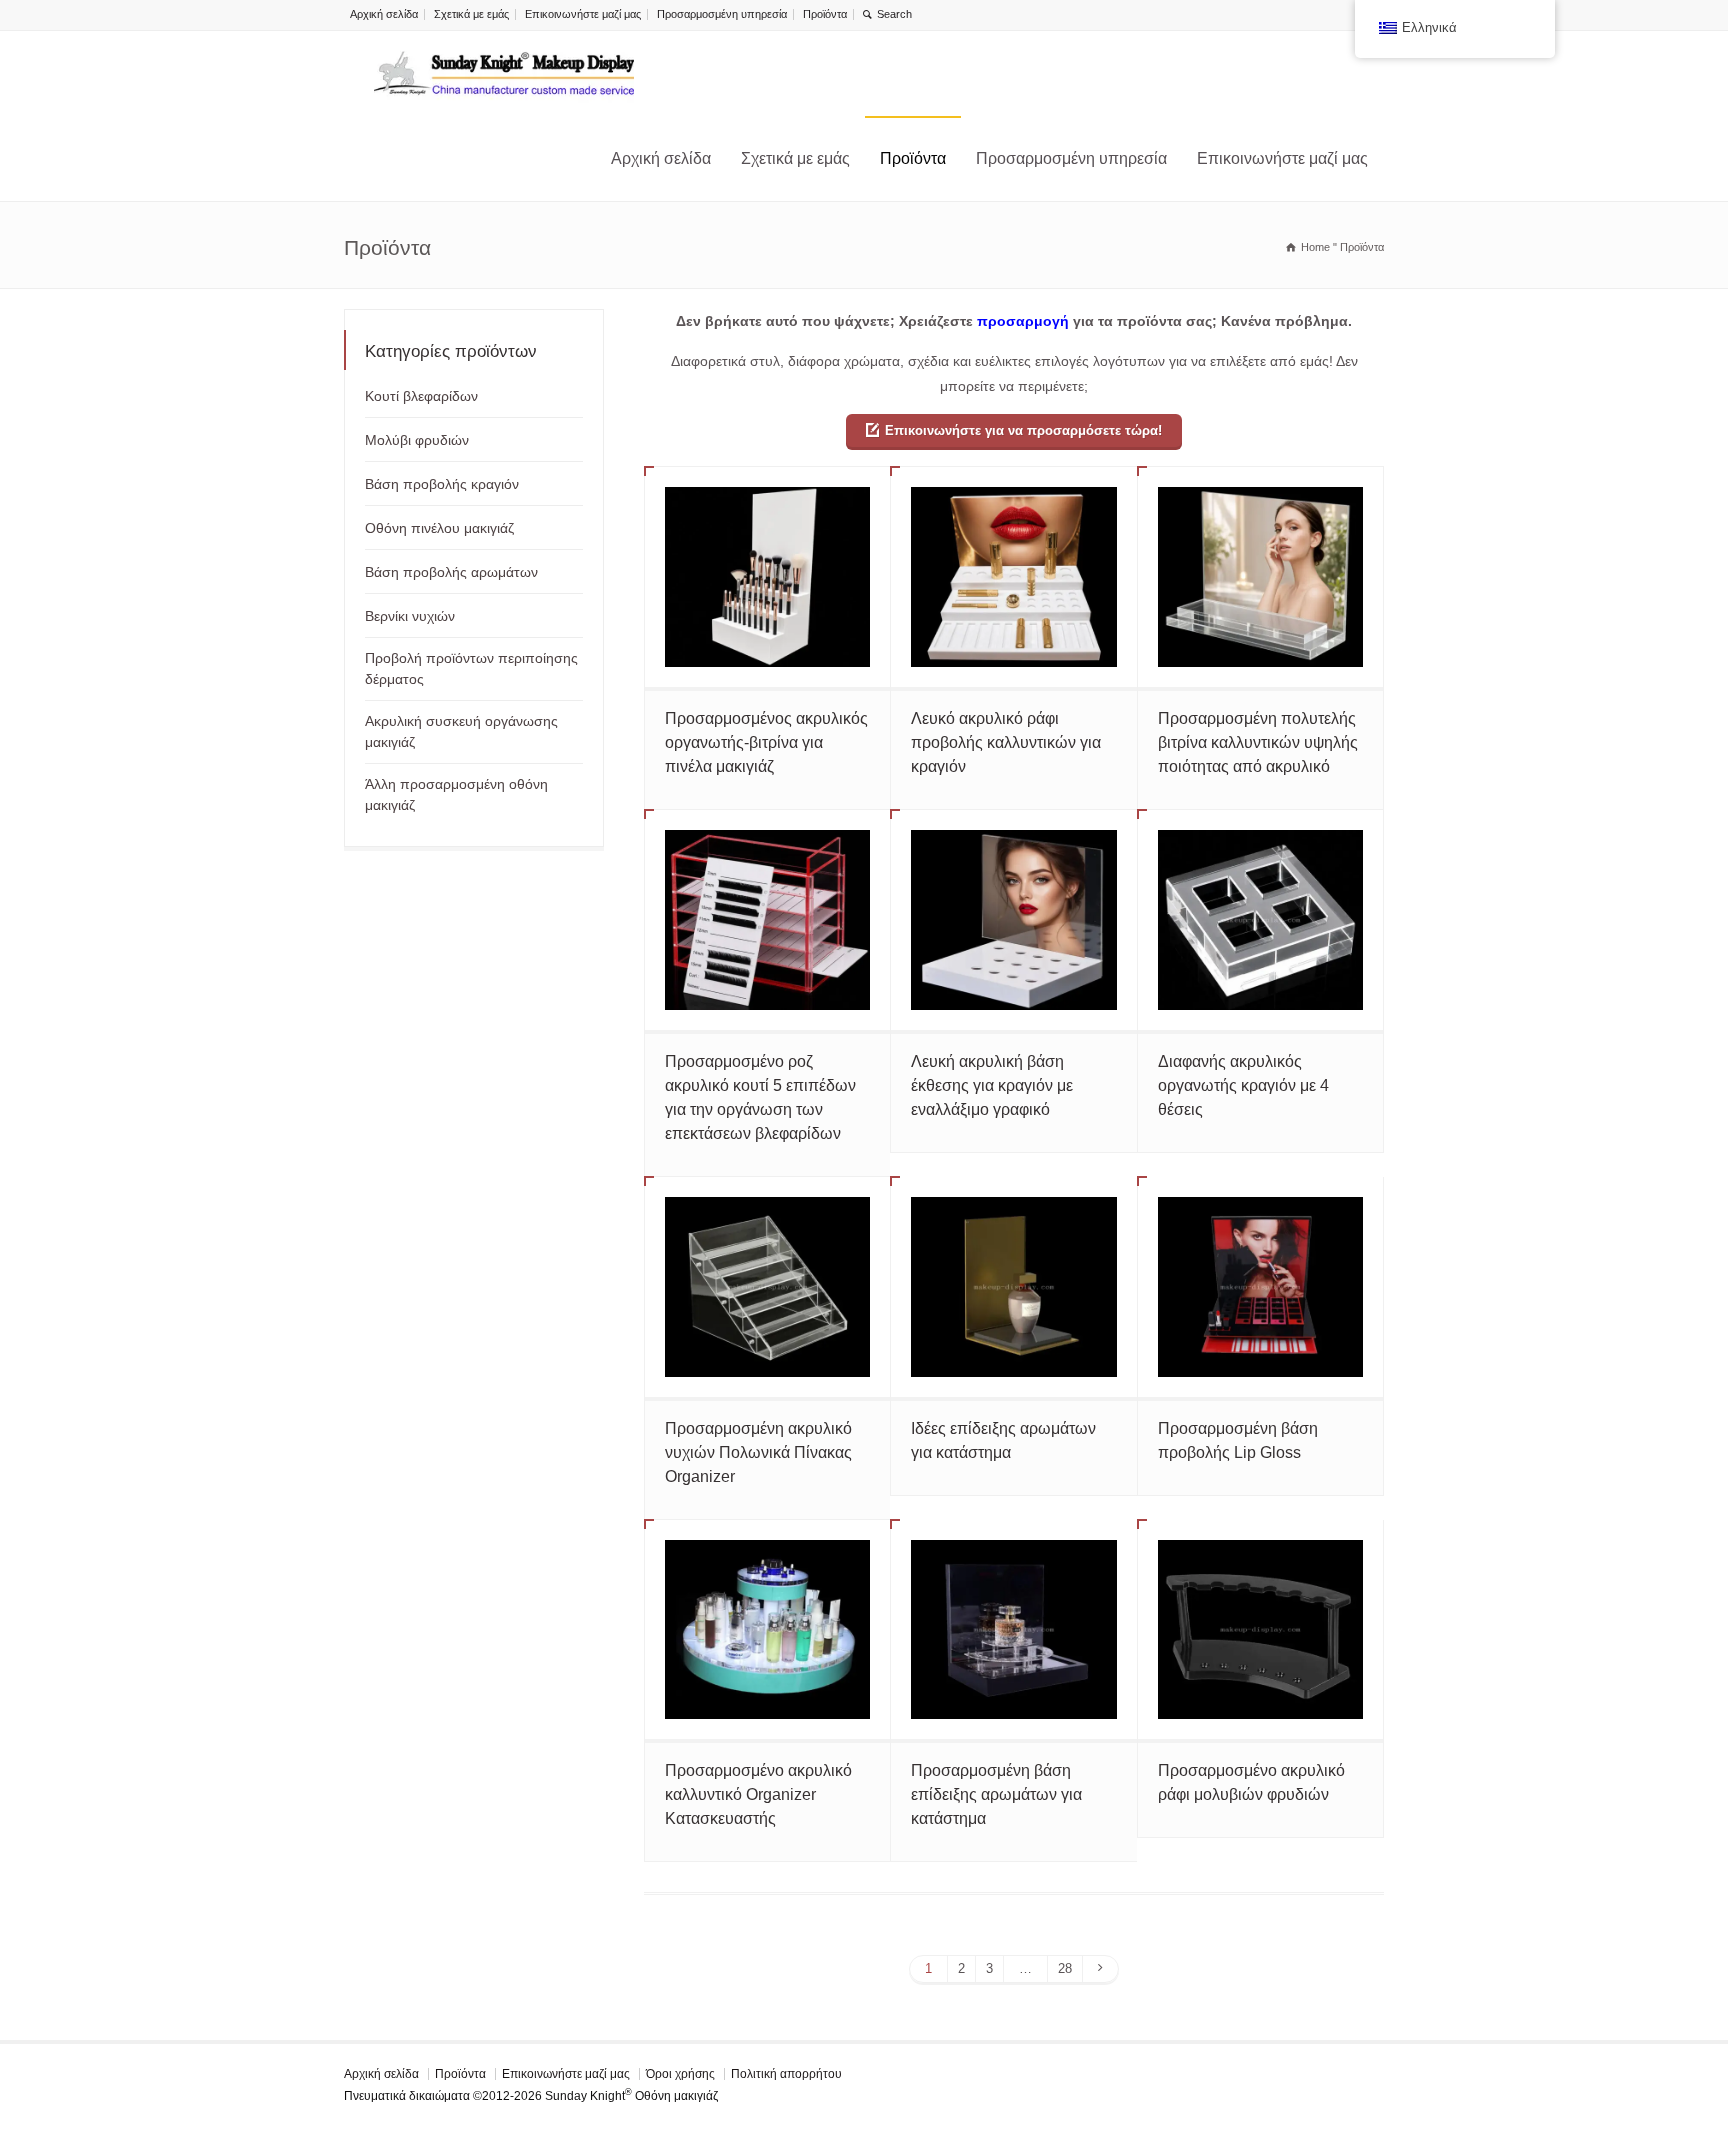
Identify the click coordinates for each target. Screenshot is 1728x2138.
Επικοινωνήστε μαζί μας (583, 14)
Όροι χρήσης (680, 2074)
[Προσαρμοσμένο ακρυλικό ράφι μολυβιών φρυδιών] (1260, 1630)
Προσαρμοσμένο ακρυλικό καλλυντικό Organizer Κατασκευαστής (758, 1794)
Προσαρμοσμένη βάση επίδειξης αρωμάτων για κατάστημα (996, 1794)
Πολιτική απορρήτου (786, 2074)
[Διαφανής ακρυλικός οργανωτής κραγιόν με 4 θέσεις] (1260, 920)
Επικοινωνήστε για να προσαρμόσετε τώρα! (1023, 430)
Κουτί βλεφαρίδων (421, 396)
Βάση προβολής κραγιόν (442, 484)
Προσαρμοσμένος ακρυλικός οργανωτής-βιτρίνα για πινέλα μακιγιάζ (766, 742)
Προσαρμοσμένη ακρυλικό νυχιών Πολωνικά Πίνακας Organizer (758, 1452)
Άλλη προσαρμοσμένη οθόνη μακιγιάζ (456, 794)
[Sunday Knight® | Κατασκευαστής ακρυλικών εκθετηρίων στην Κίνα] (504, 73)
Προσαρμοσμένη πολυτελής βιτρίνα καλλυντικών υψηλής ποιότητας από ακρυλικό (1258, 742)
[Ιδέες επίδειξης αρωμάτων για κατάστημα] (1013, 1287)
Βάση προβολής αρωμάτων (451, 572)
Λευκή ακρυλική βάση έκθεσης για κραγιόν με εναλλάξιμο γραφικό (992, 1085)
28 (1065, 1968)
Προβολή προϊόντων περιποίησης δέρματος (471, 668)
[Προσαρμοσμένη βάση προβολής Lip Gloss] (1260, 1287)
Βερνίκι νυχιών (410, 616)
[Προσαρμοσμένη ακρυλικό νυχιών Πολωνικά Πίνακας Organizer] (767, 1287)
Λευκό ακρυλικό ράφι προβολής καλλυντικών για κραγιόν (1006, 742)
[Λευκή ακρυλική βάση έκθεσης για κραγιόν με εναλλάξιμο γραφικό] (1013, 920)
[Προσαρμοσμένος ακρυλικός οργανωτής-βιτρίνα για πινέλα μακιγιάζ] (767, 577)
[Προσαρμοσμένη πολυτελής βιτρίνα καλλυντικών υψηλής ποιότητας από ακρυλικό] (1260, 577)
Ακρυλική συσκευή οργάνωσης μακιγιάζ (461, 731)
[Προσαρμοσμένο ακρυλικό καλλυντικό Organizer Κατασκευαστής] (767, 1630)
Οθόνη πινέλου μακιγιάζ (439, 528)
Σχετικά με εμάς (471, 14)
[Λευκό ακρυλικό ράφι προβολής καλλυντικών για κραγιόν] (1013, 577)
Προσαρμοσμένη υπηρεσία (722, 14)
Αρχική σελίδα (384, 14)
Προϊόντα (825, 14)
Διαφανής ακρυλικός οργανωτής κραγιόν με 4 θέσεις (1243, 1085)
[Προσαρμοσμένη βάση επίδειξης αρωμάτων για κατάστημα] (1013, 1630)
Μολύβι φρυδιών (417, 440)
